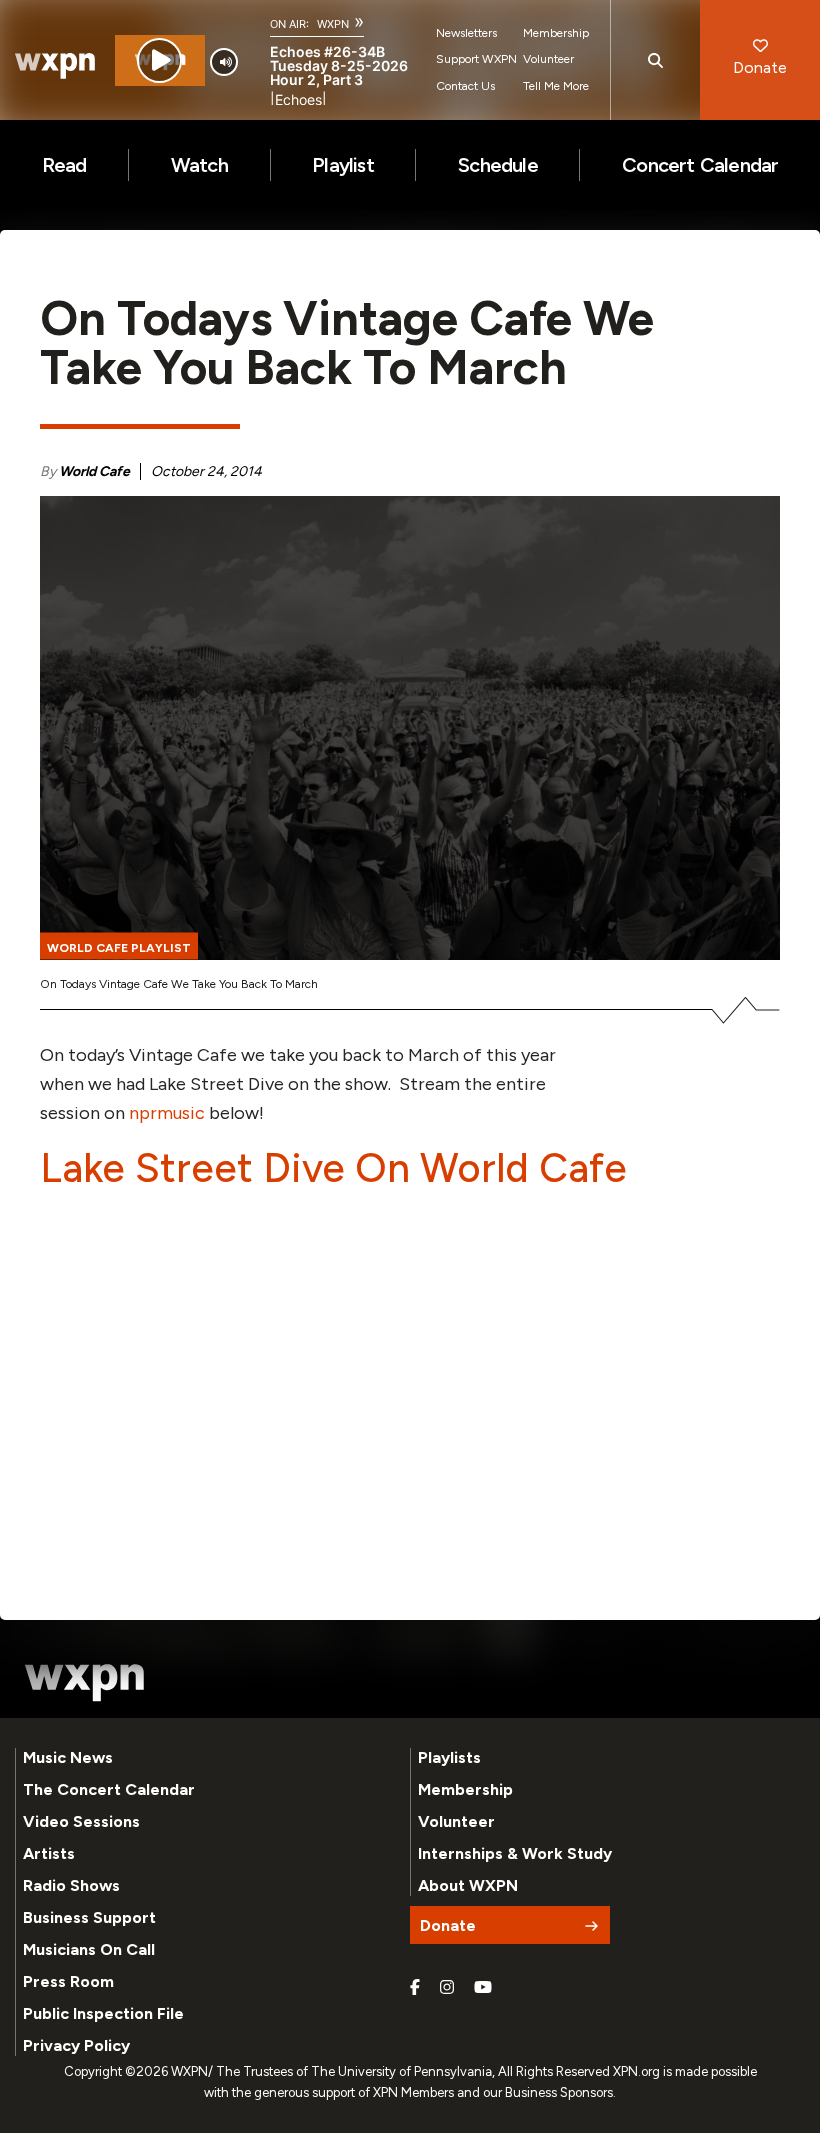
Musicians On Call (89, 1949)
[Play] (159, 60)
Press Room (68, 1981)
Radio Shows (71, 1885)
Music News (68, 1757)
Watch (199, 165)
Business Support (89, 1917)
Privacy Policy (76, 2045)
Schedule (498, 165)
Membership (556, 33)
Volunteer (548, 59)
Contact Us (465, 86)
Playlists (449, 1757)
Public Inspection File (103, 2013)
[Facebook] (415, 1988)
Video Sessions (81, 1821)
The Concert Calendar (109, 1789)
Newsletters (466, 33)
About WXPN (468, 1885)
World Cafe (94, 471)
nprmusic (167, 1113)
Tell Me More (556, 86)
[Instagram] (447, 1988)
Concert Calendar (700, 165)
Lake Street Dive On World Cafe (333, 1168)
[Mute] (224, 62)
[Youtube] (483, 1988)
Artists (49, 1853)
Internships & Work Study (515, 1853)
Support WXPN (476, 59)
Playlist (343, 165)
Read (64, 165)
